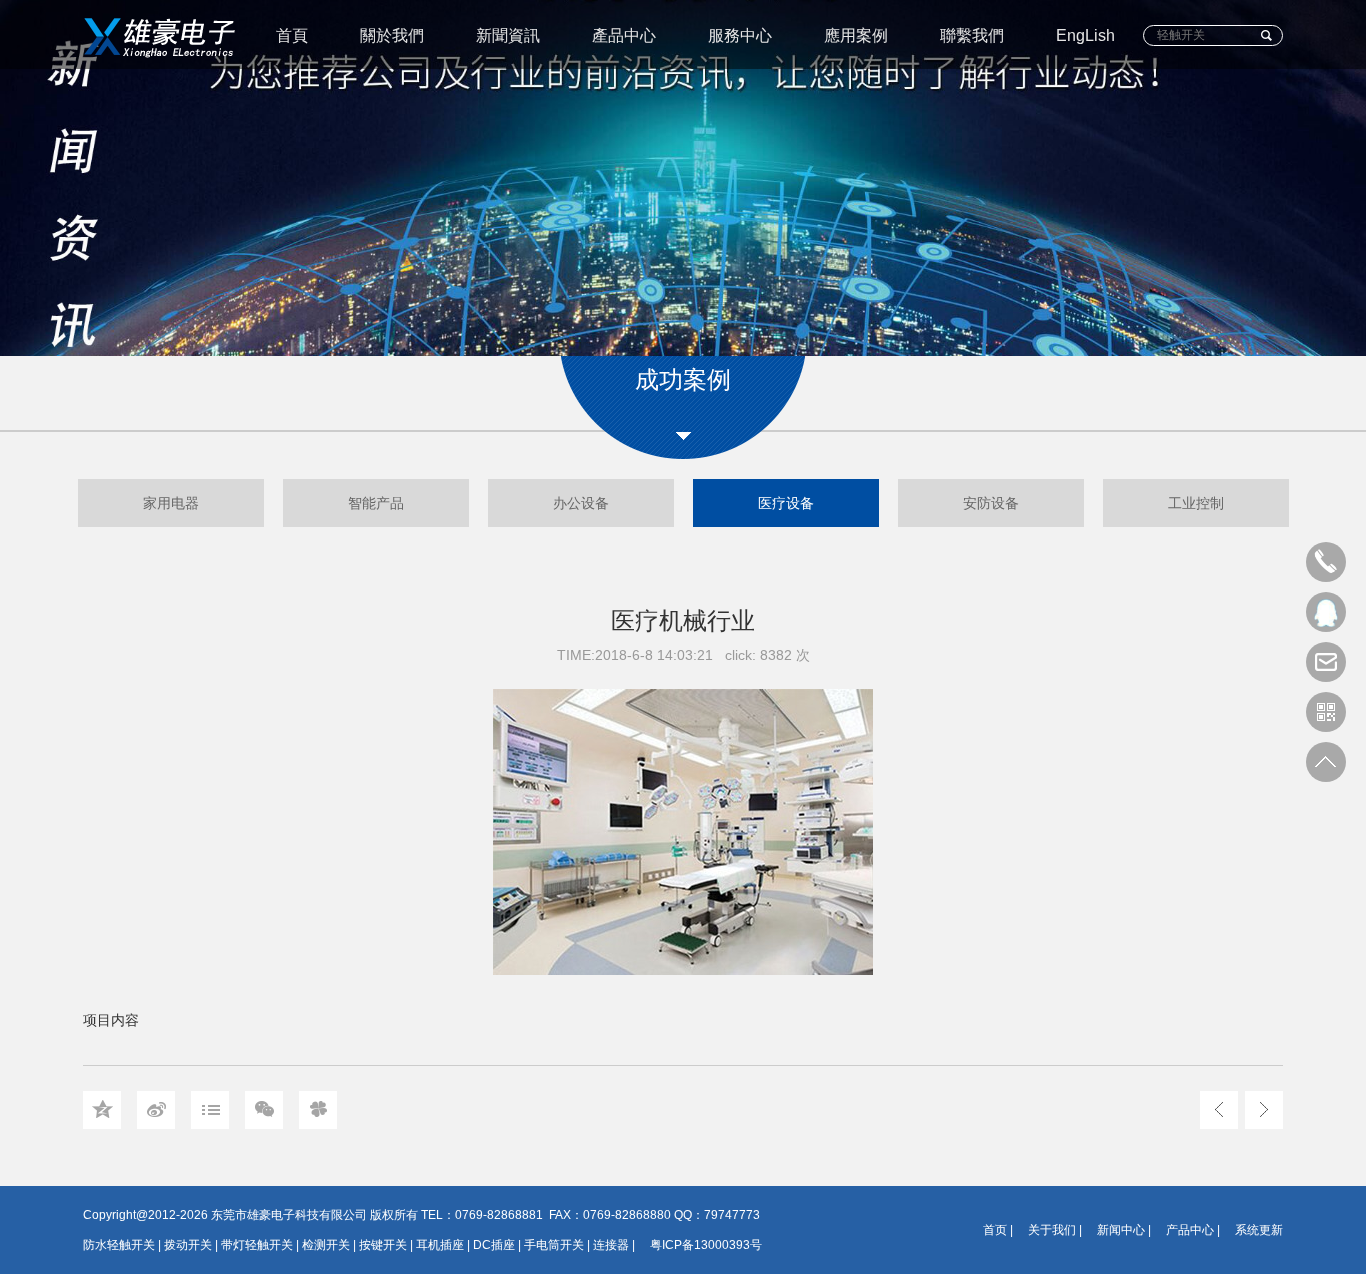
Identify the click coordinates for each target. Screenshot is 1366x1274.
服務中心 (740, 35)
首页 (995, 1230)
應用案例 (856, 35)
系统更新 (1259, 1230)
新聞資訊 (508, 35)
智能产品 (376, 503)
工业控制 (1196, 503)
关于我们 (1052, 1230)
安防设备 (991, 503)
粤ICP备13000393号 (706, 1245)
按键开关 (383, 1245)
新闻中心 (1121, 1230)
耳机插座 (440, 1245)
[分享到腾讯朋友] (318, 1110)
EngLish (1085, 35)
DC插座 (494, 1245)
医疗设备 (786, 503)
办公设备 (581, 503)
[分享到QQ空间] (102, 1110)
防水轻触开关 (119, 1245)
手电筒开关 (554, 1245)
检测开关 (326, 1245)
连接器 (611, 1245)
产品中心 (1190, 1230)
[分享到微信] (264, 1110)
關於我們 (392, 35)
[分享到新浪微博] (156, 1110)
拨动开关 (188, 1245)
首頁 (292, 35)
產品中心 (624, 35)
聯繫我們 (972, 35)
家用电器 (171, 503)
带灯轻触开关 (257, 1245)
